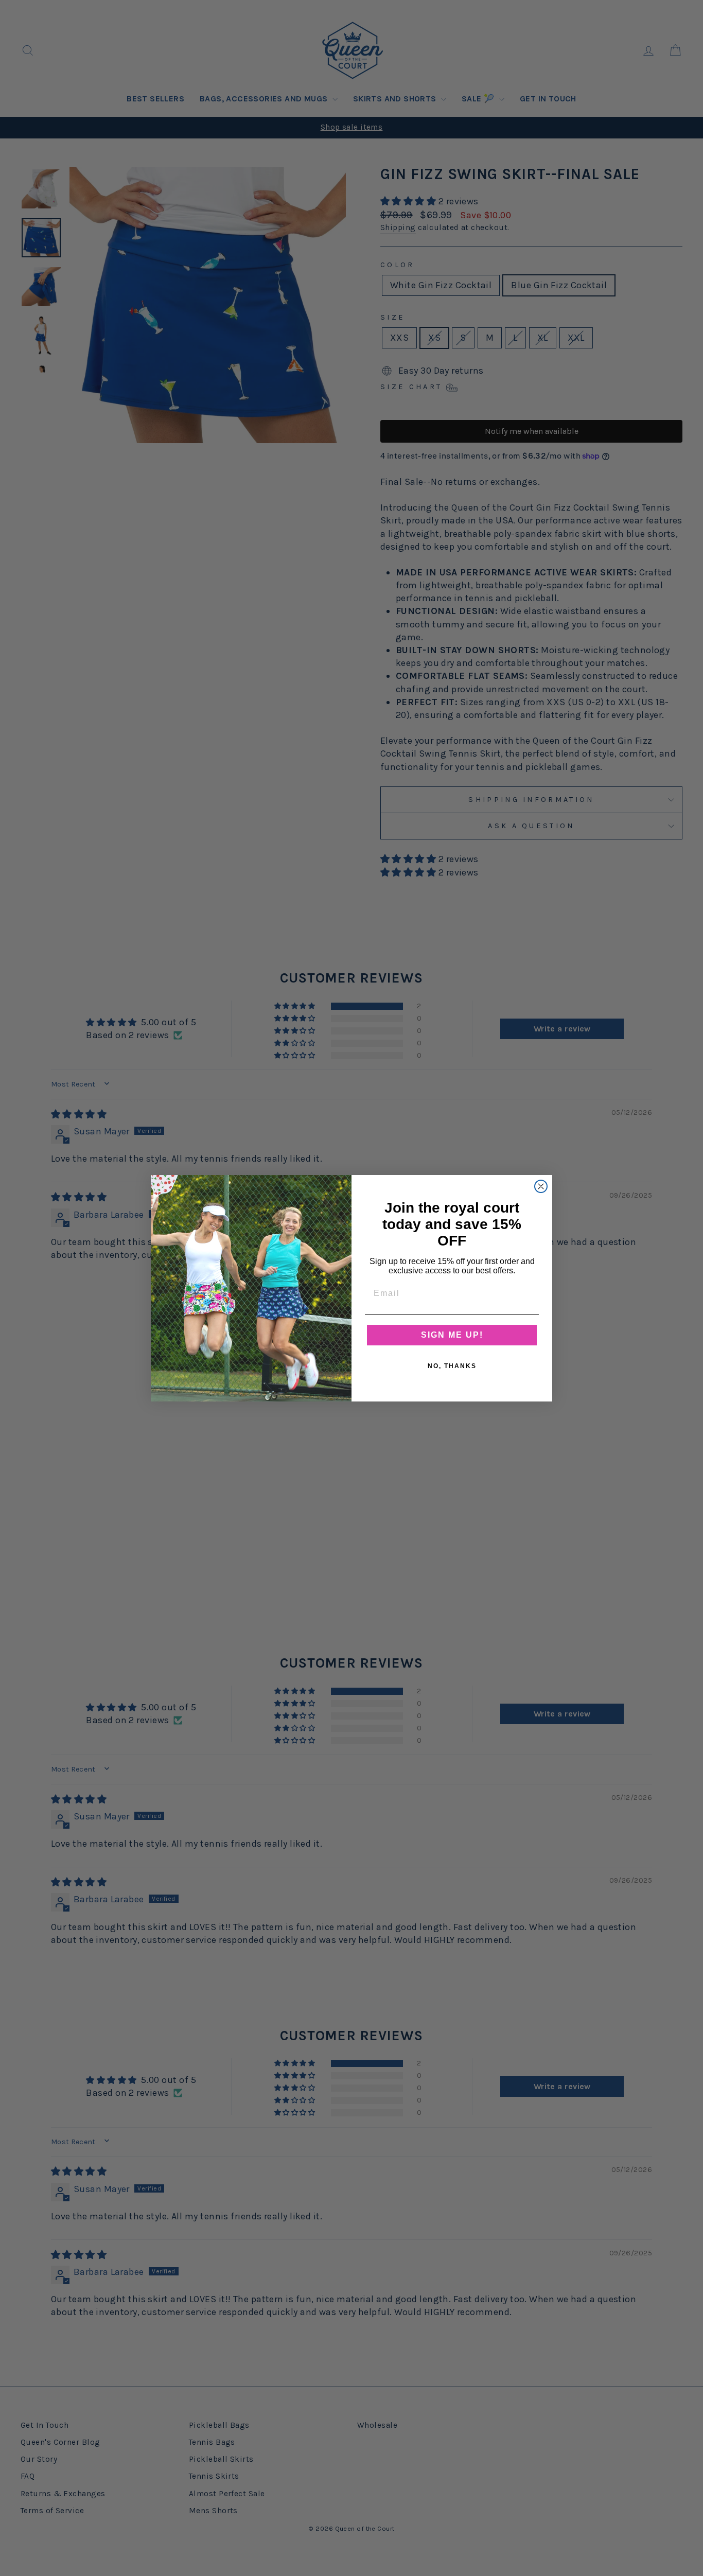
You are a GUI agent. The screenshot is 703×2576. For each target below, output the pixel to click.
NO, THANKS (452, 1366)
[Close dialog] (541, 1186)
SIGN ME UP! (452, 1335)
